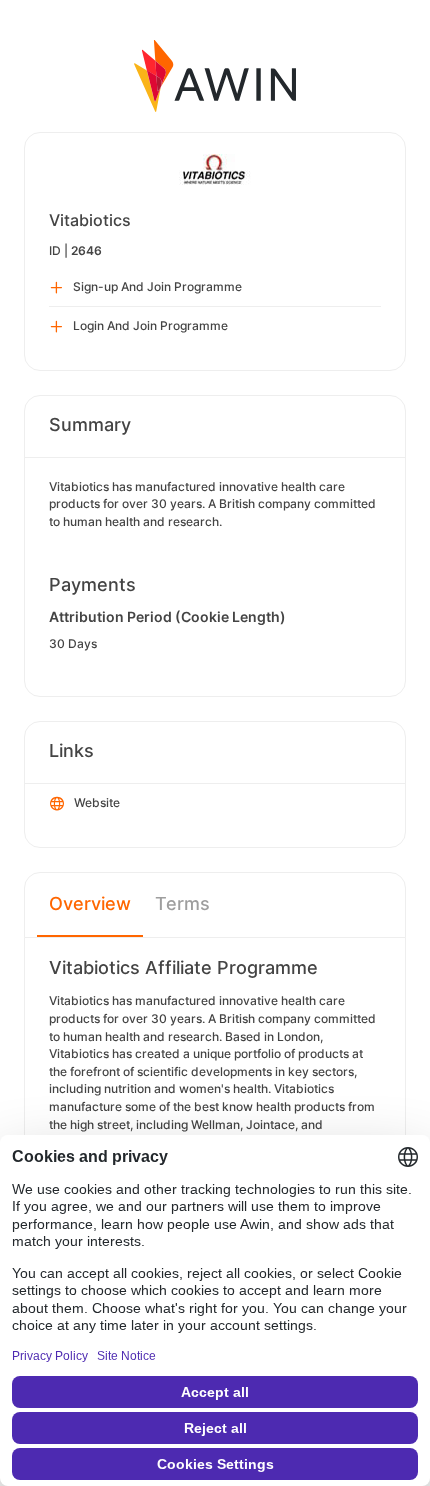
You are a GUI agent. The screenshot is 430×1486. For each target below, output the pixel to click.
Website (97, 802)
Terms (182, 903)
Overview (90, 903)
